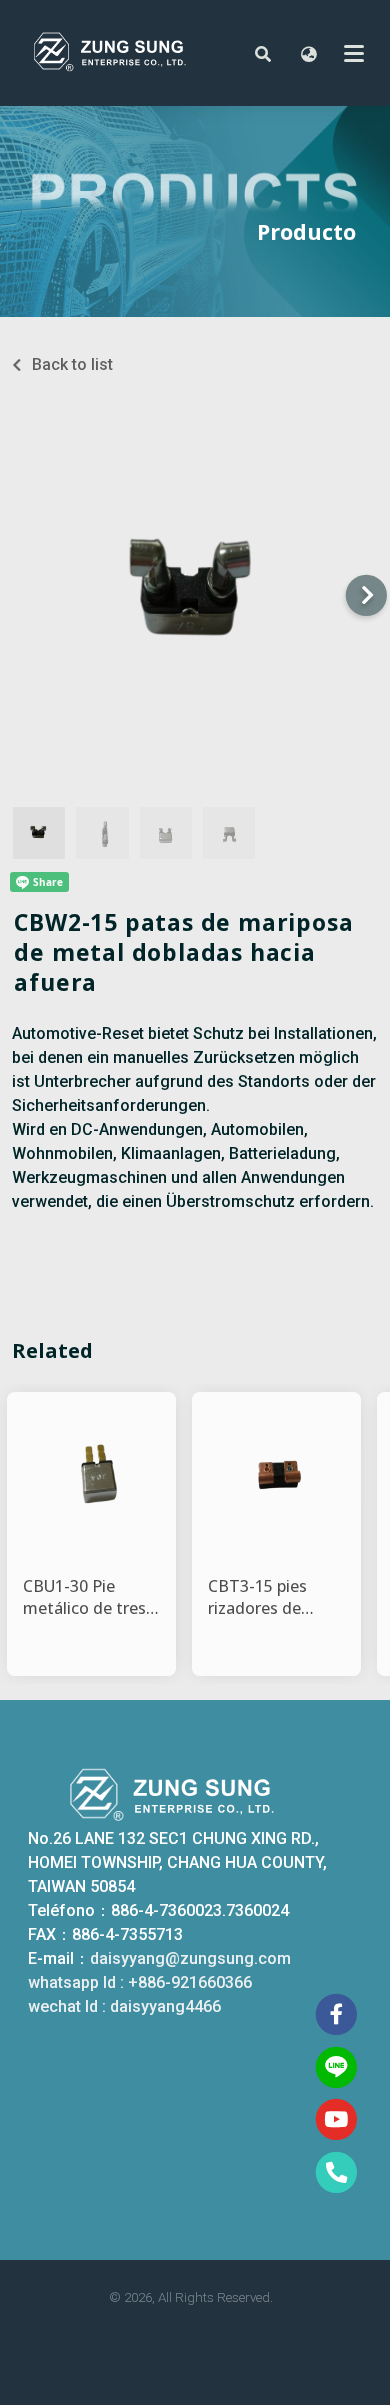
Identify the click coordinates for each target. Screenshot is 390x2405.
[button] (263, 53)
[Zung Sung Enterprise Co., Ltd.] (127, 53)
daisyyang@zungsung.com (190, 1958)
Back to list (72, 364)
